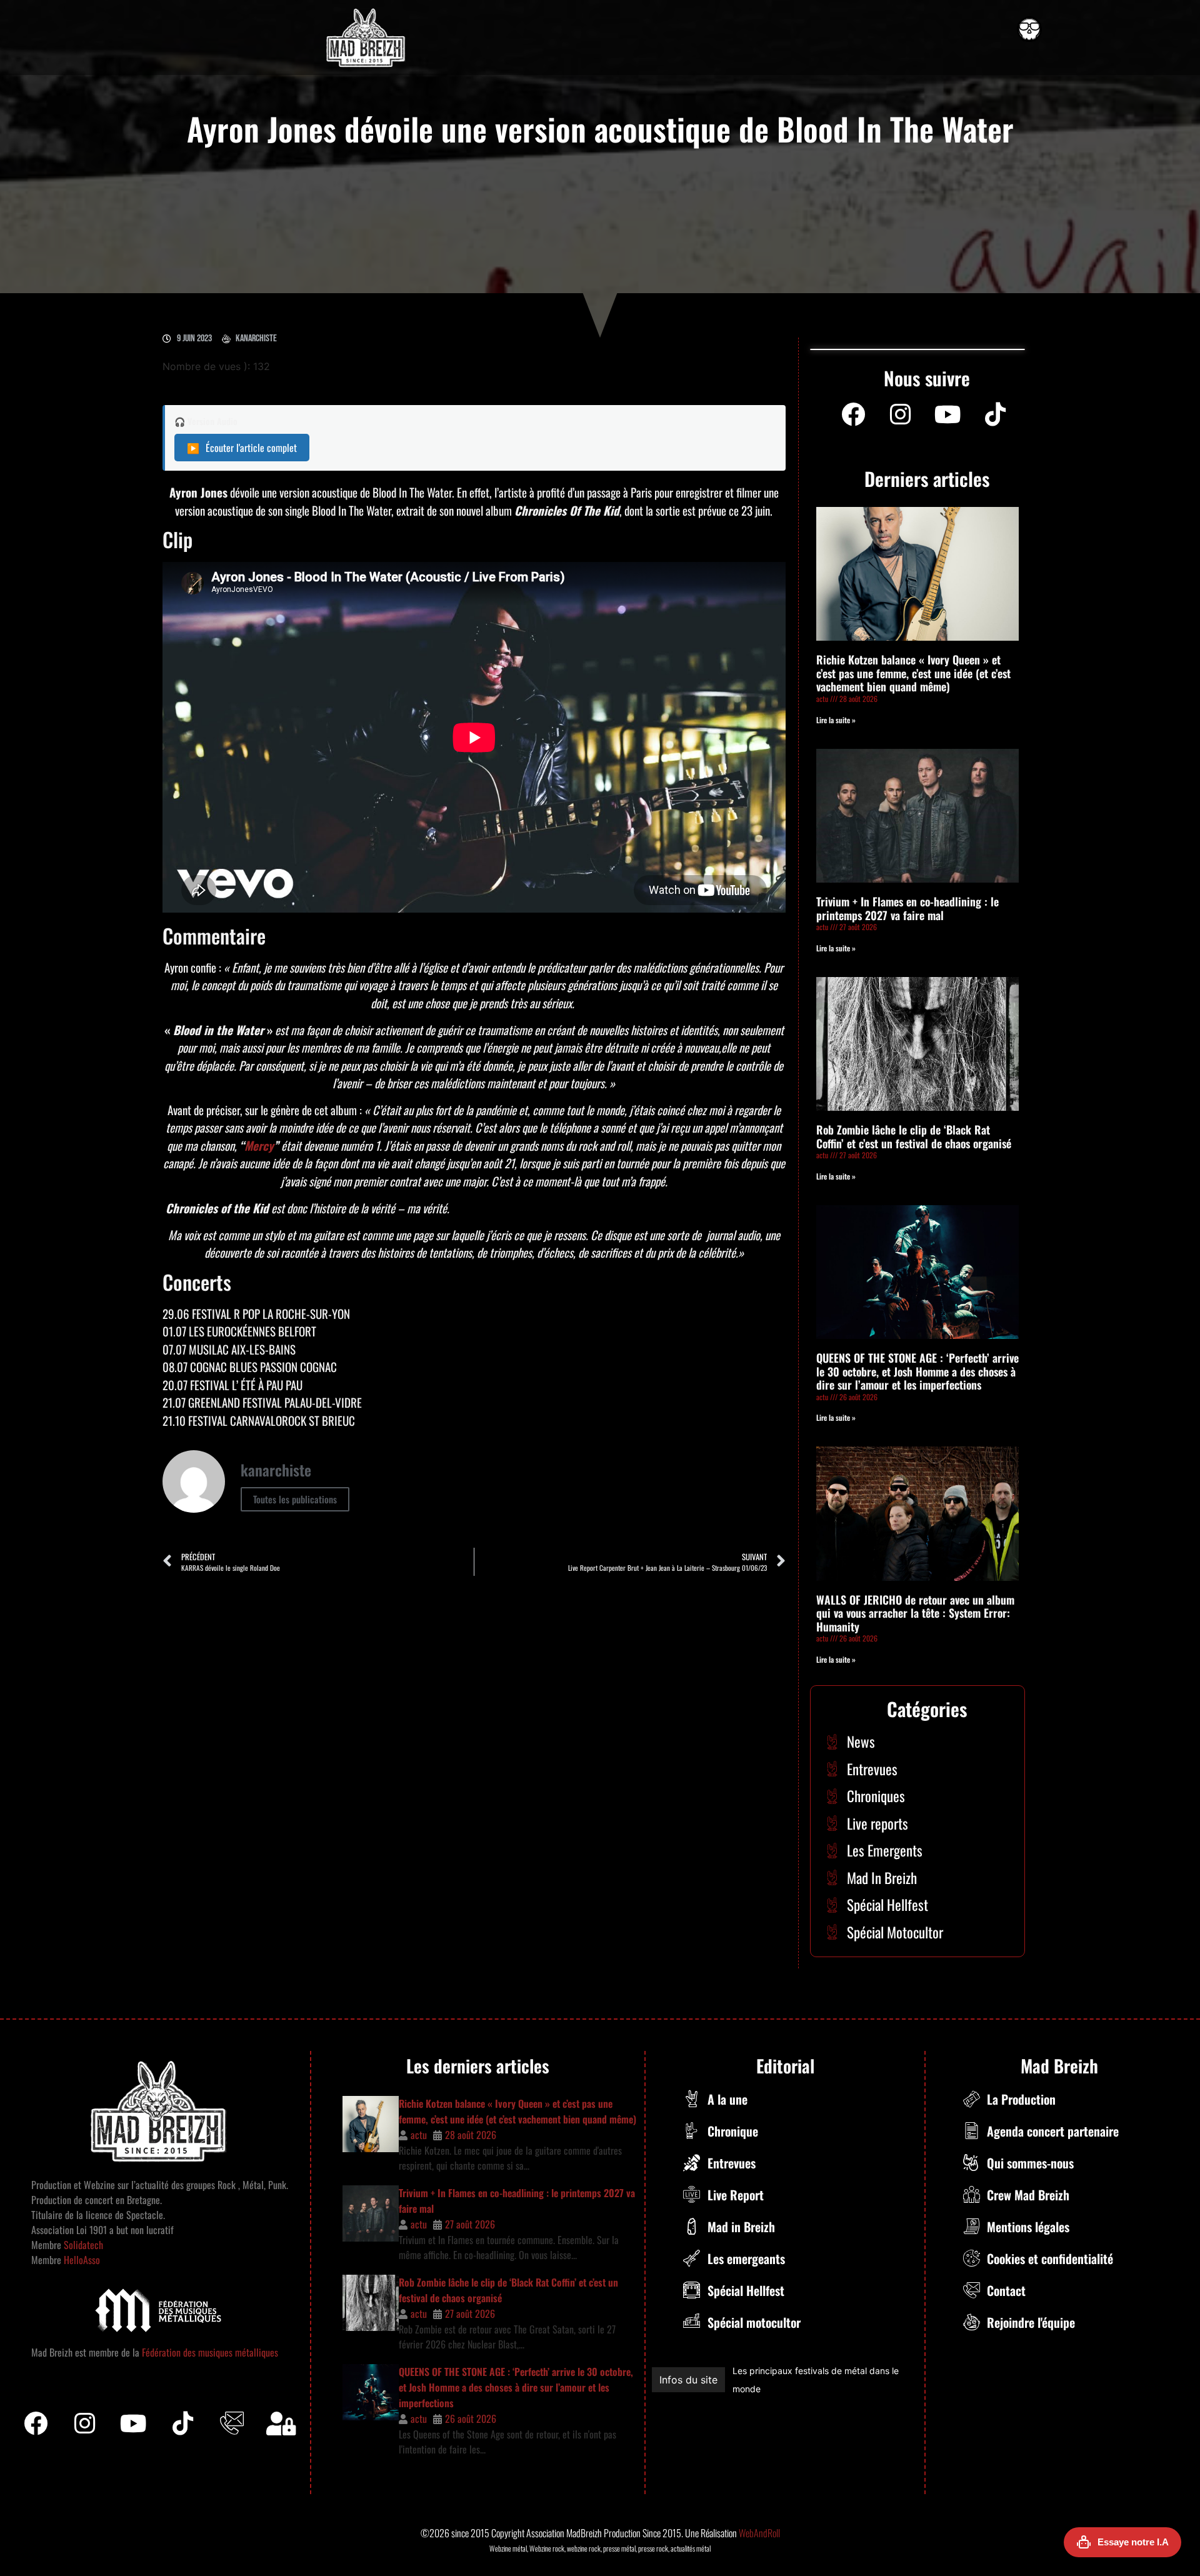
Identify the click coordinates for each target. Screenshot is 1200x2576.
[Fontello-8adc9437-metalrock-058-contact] (232, 2423)
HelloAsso (81, 2260)
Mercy (259, 1145)
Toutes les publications (295, 1499)
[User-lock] (281, 2423)
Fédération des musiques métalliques (210, 2352)
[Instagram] (901, 414)
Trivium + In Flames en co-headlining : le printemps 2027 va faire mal (907, 908)
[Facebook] (853, 414)
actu (419, 2135)
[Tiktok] (183, 2423)
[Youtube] (948, 414)
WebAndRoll (759, 2533)
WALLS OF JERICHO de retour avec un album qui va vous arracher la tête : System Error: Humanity (915, 1613)
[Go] (1029, 29)
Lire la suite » (836, 720)
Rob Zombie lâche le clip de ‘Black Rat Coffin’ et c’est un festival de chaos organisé (914, 1136)
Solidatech (83, 2245)
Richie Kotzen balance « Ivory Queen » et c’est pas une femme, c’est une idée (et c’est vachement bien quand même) (913, 673)
